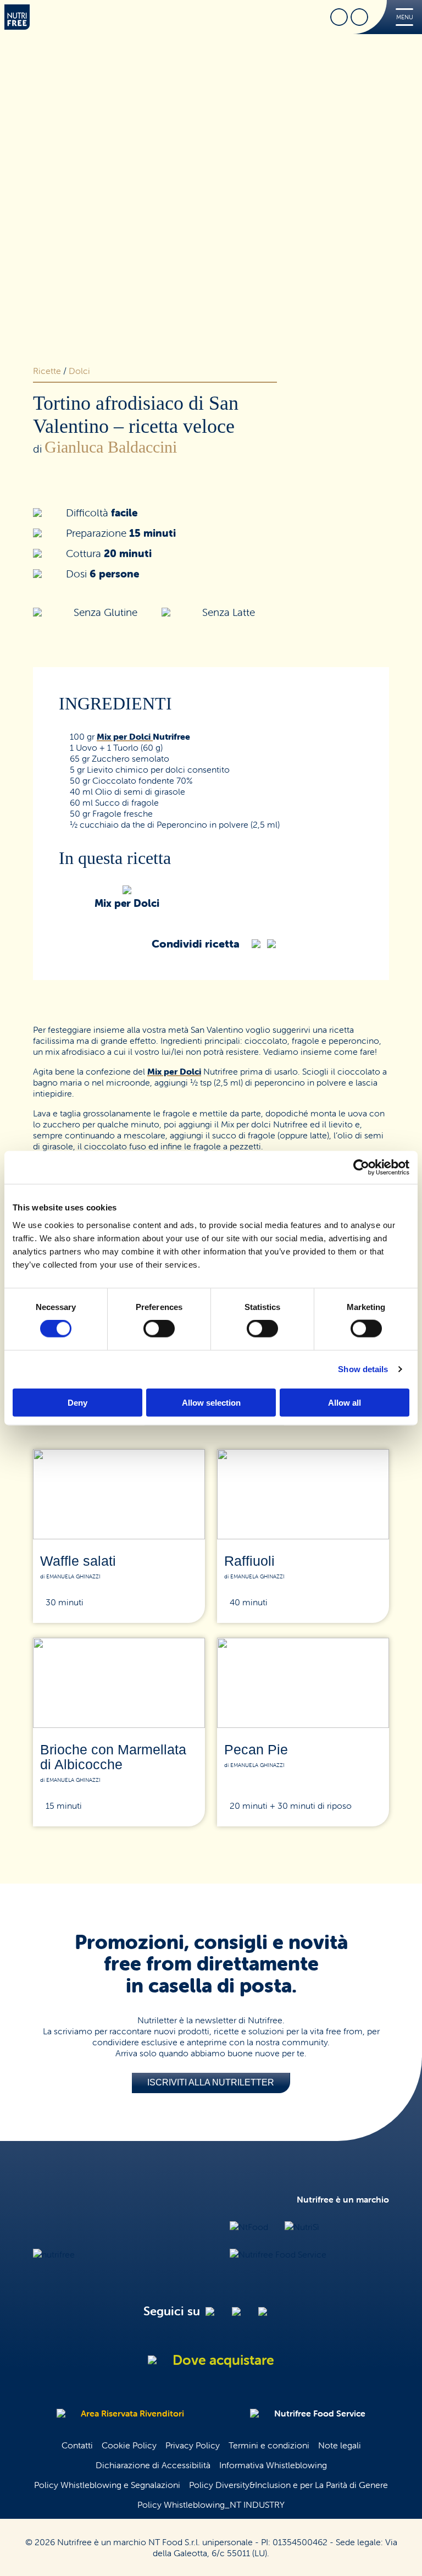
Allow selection (211, 1402)
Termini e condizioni (269, 2445)
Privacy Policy (193, 2445)
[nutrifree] (54, 2254)
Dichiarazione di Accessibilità (153, 2465)
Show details (363, 1369)
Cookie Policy (129, 2445)
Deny (77, 1402)
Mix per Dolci (125, 736)
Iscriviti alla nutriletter (211, 2082)
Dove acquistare (223, 2360)
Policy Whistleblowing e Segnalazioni (107, 2485)
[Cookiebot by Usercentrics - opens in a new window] (361, 1168)
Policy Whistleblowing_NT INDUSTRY (211, 2505)
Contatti (77, 2445)
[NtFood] (249, 2227)
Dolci (79, 371)
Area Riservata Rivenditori (132, 2413)
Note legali (340, 2445)
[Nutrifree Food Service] (278, 2254)
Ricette (47, 371)
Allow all (345, 1402)
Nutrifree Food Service (320, 2413)
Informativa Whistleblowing (273, 2465)
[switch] (159, 1329)
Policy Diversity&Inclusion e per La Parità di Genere (288, 2485)
